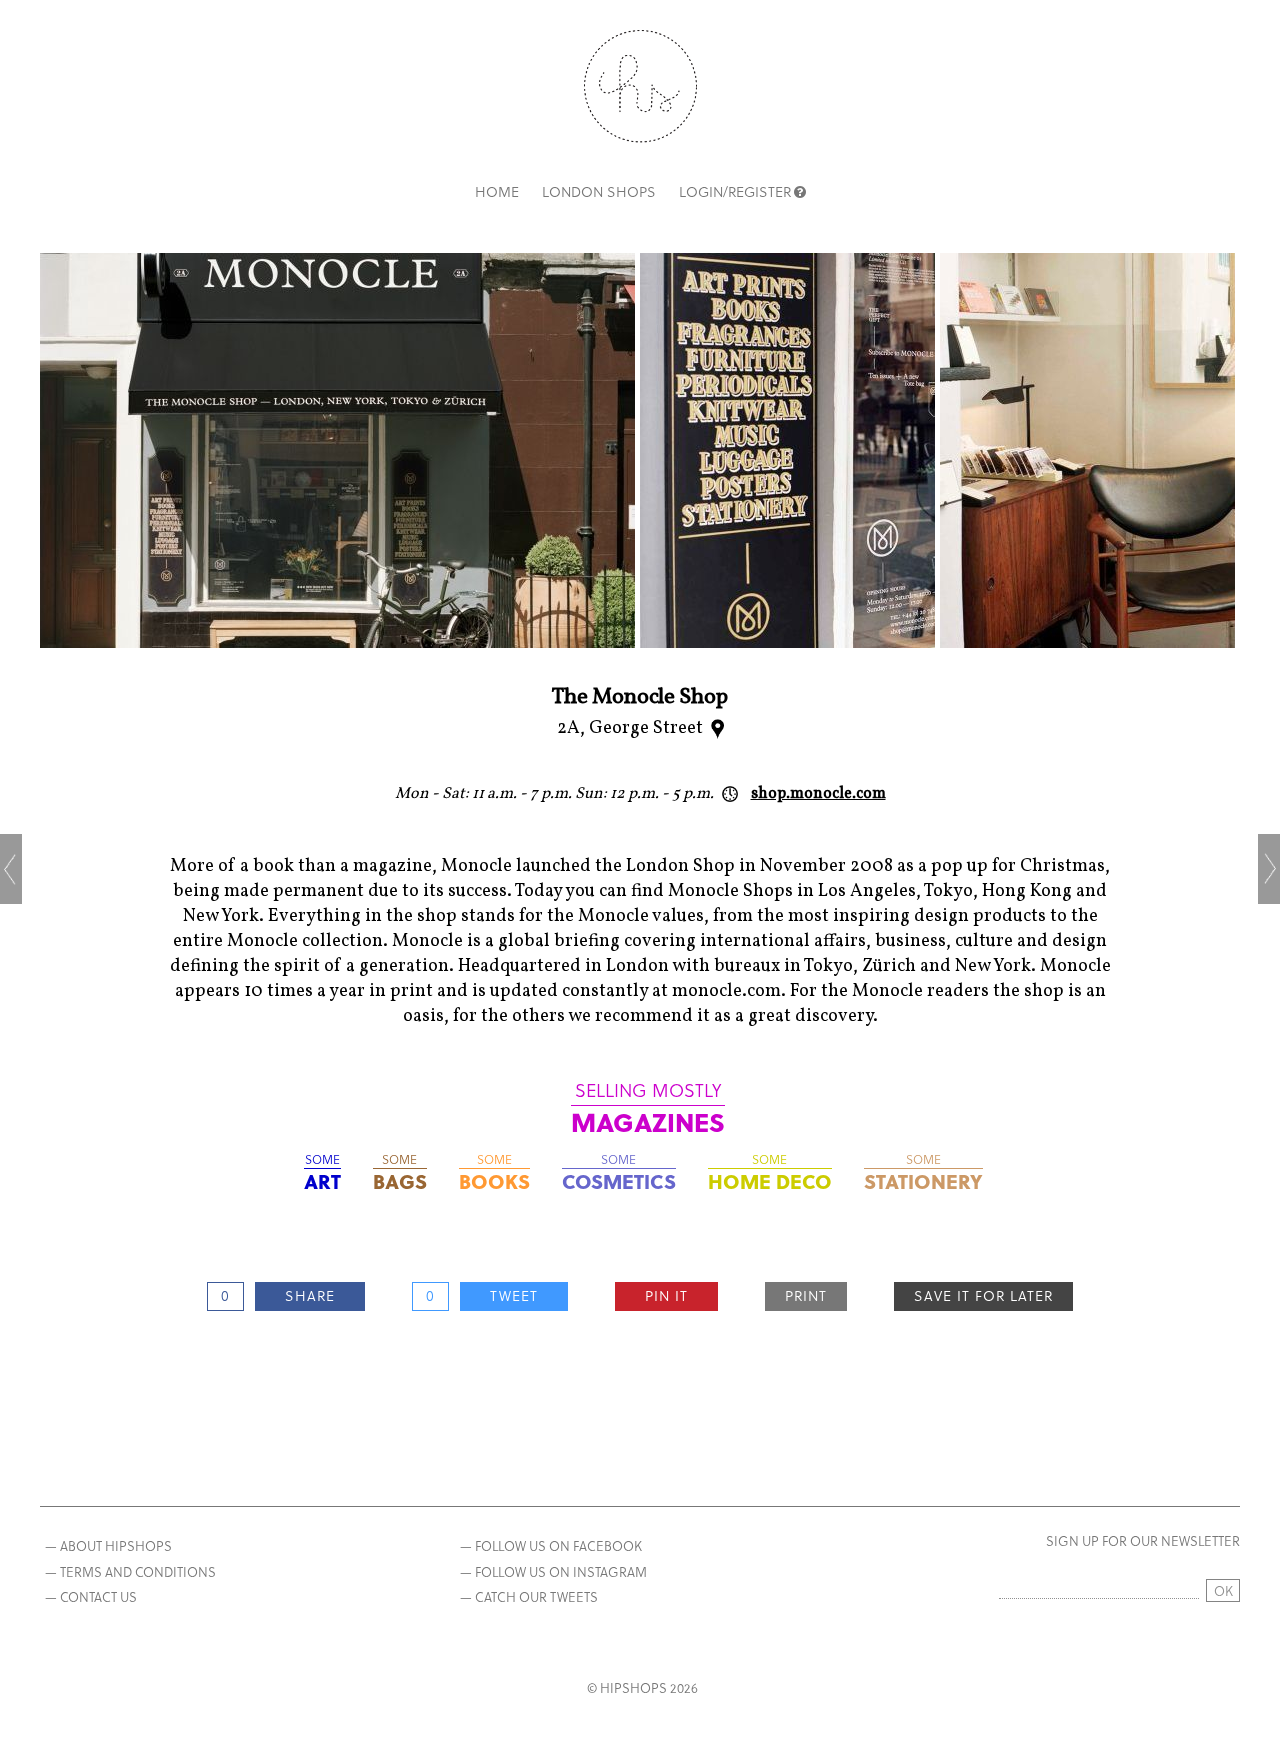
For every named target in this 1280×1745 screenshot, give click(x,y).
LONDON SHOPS (599, 191)
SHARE (310, 1295)
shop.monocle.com (818, 794)
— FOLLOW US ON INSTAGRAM (553, 1571)
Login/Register (735, 191)
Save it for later (983, 1295)
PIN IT (666, 1295)
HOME (497, 191)
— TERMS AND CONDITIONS (130, 1571)
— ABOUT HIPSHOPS (108, 1545)
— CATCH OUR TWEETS (529, 1596)
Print (806, 1295)
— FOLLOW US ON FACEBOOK (551, 1545)
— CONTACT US (91, 1596)
